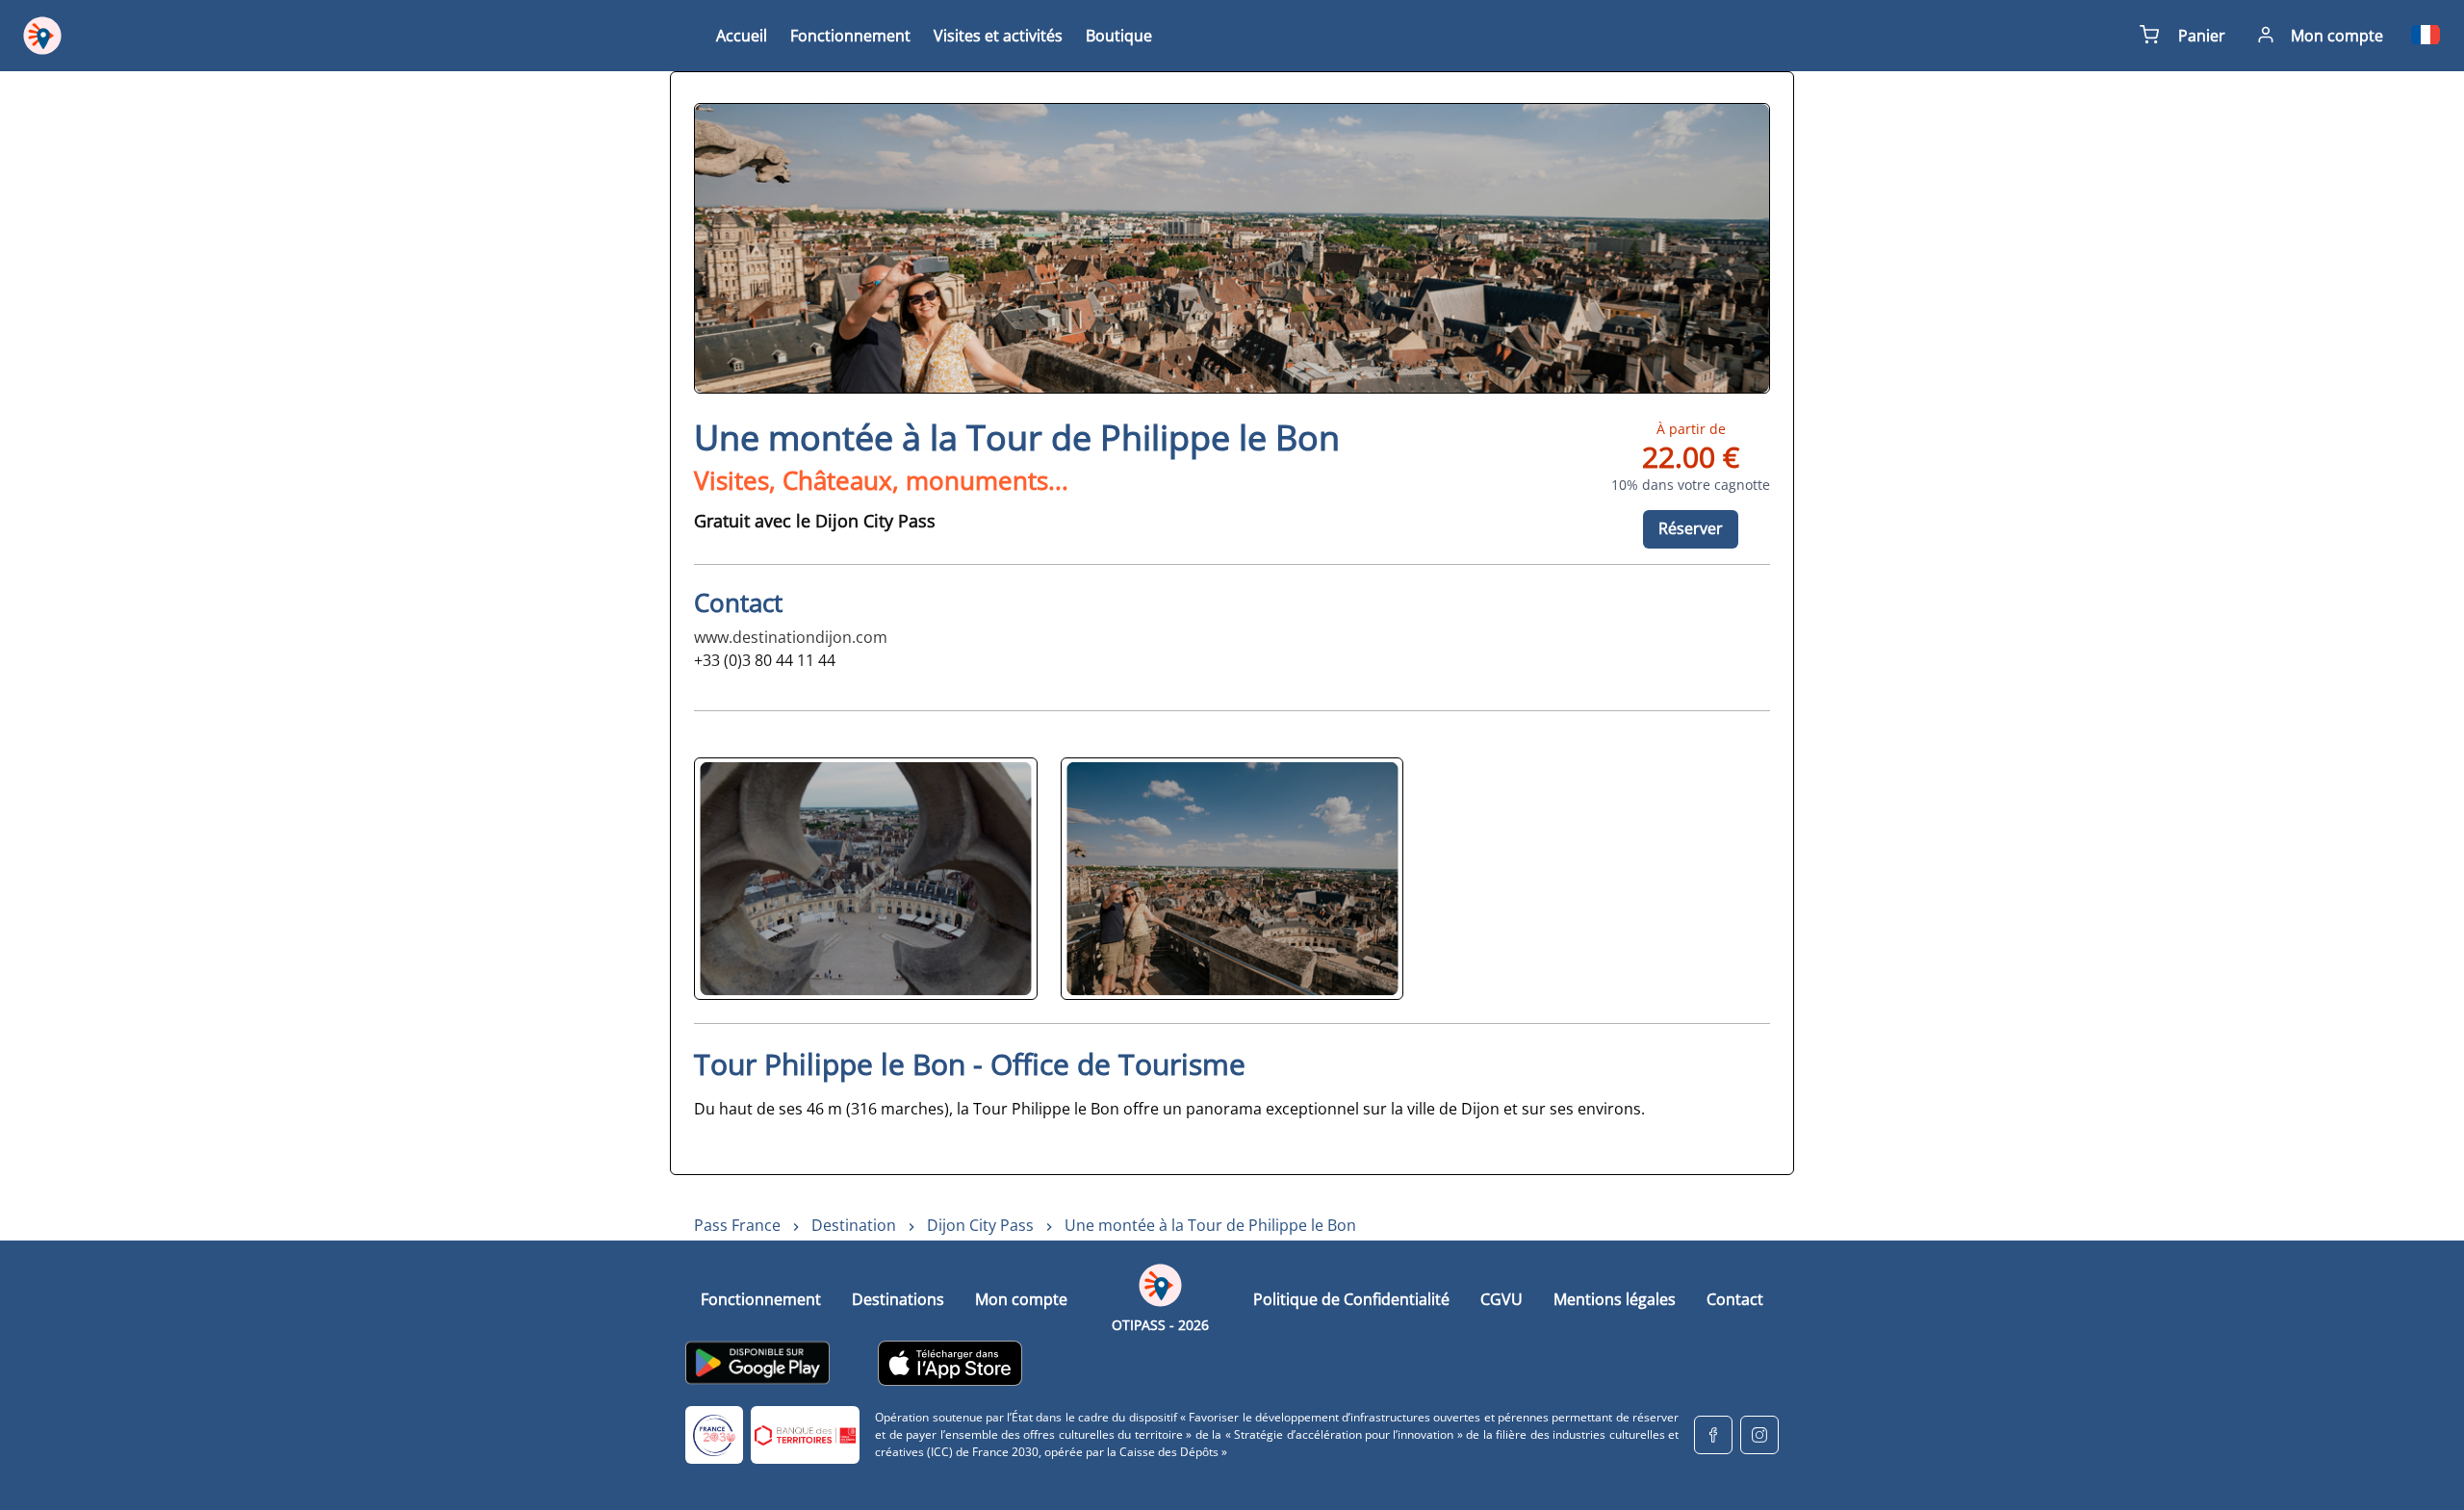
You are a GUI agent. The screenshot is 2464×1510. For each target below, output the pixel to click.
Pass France (737, 1225)
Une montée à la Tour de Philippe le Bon (1210, 1225)
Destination (854, 1225)
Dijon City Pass (980, 1225)
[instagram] (1759, 1435)
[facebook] (1713, 1435)
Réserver (1691, 528)
